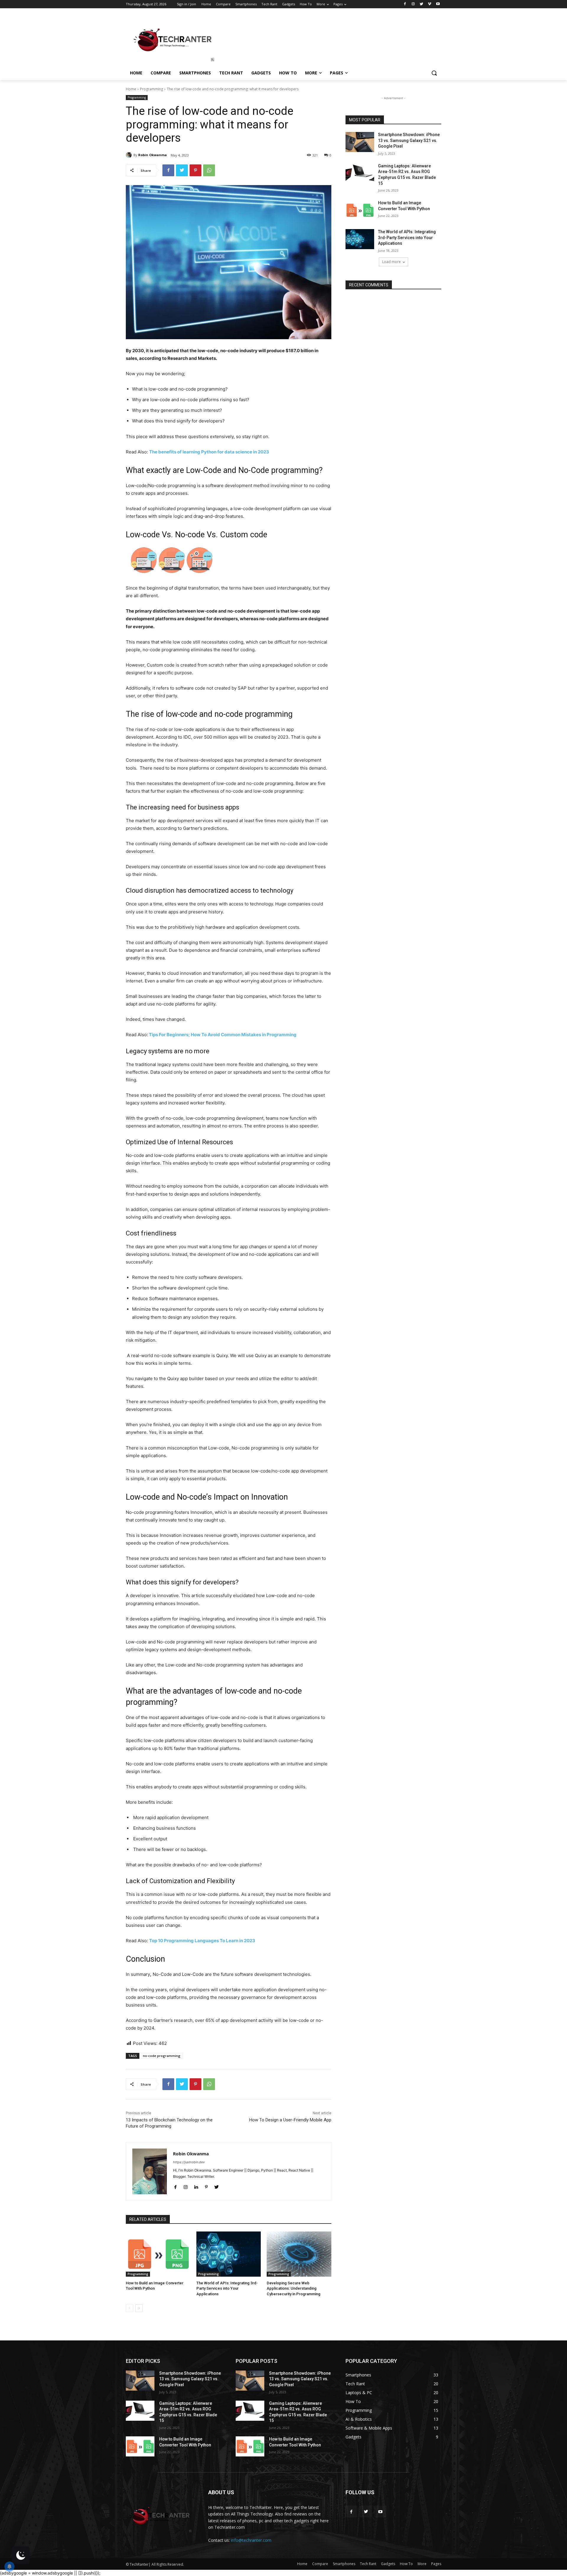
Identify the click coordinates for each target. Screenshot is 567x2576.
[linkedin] (196, 2186)
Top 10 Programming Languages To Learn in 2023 (202, 1941)
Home (131, 89)
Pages (436, 2564)
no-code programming (162, 2056)
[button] (434, 73)
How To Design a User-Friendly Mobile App (290, 2120)
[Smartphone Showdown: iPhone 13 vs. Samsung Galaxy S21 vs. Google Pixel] (360, 142)
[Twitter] (422, 4)
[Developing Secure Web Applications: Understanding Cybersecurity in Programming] (299, 2254)
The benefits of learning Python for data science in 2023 (209, 452)
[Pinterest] (195, 170)
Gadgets (388, 2564)
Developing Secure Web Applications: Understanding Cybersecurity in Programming (294, 2288)
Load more (391, 262)
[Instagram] (413, 4)
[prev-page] (129, 2308)
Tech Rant (368, 2564)
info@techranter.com (251, 2540)
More (422, 2564)
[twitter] (217, 2186)
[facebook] (175, 2186)
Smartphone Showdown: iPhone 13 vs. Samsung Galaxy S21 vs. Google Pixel (409, 140)
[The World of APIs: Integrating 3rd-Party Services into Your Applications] (229, 2254)
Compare (320, 2564)
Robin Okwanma (153, 155)
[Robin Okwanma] (130, 155)
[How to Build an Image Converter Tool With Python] (158, 2254)
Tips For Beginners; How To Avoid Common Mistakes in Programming (223, 1035)
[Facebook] (405, 4)
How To (406, 2564)
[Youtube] (438, 4)
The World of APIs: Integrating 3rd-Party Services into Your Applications (227, 2288)
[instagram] (186, 2186)
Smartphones (344, 2564)
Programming (151, 89)
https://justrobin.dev (189, 2162)
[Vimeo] (430, 4)
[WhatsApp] (209, 170)
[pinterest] (206, 2186)
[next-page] (139, 2308)
